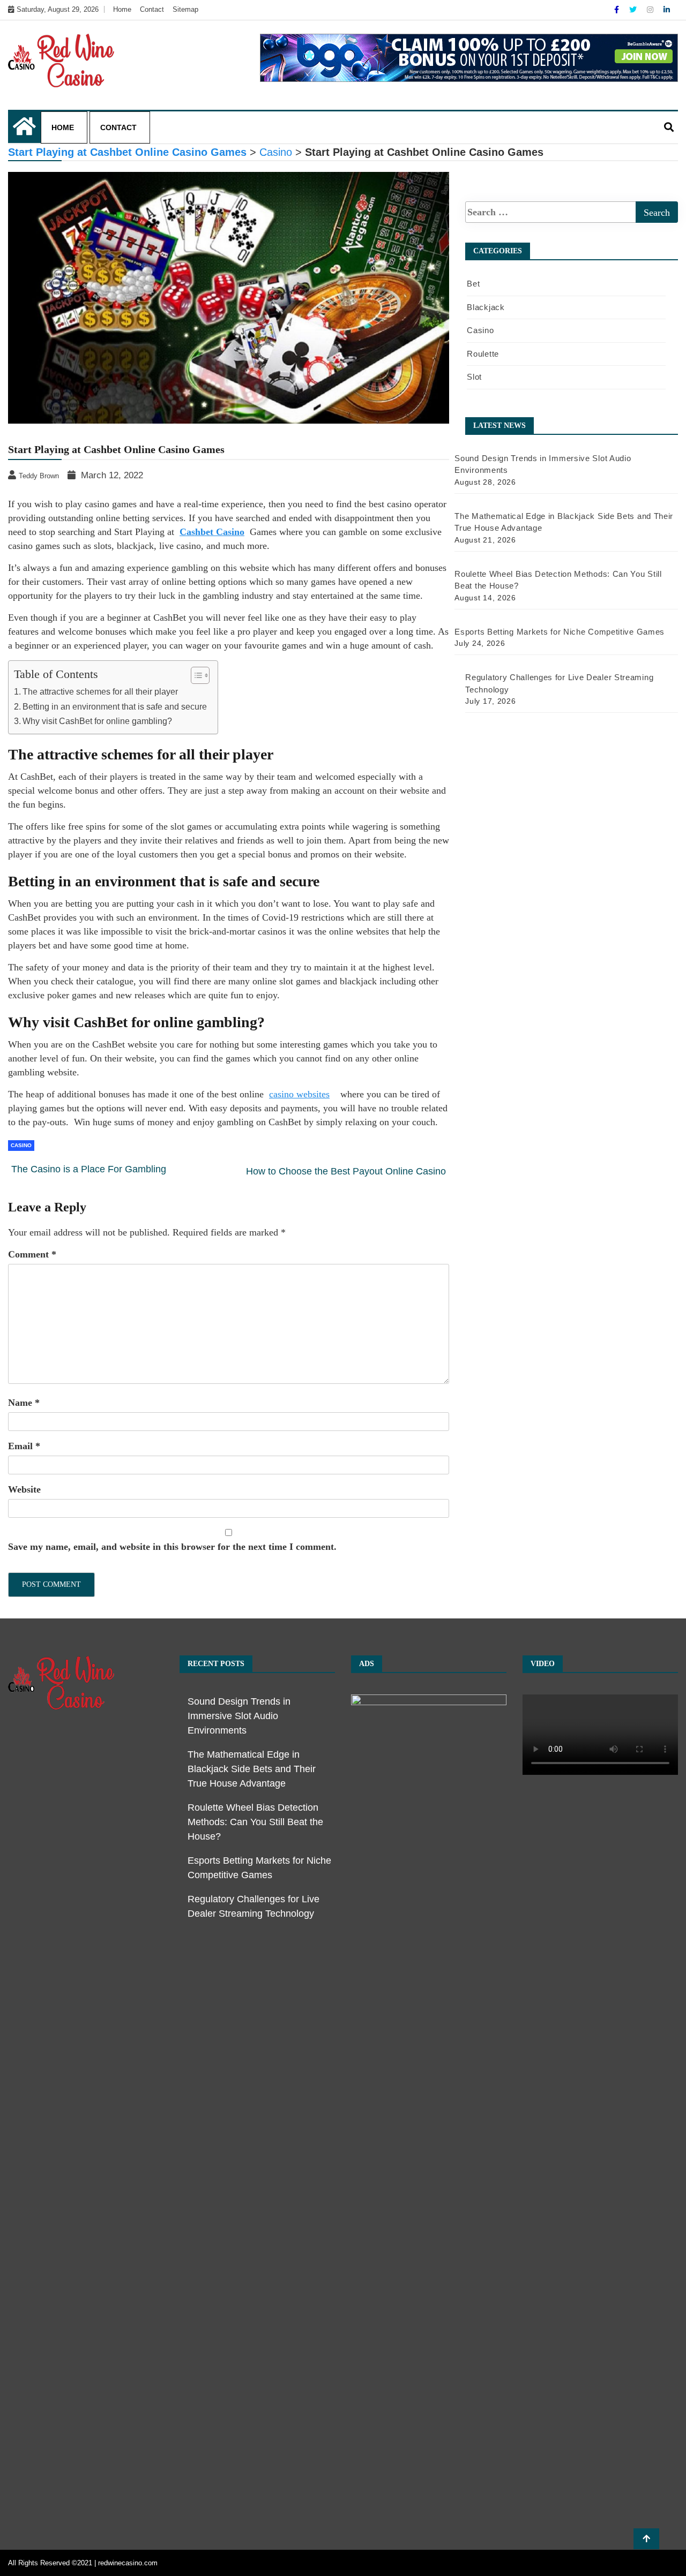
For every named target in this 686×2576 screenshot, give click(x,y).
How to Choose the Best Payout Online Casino (346, 1171)
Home (122, 9)
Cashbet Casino (212, 532)
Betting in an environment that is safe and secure (115, 706)
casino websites (299, 1094)
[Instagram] (651, 10)
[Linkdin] (667, 10)
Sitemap (185, 9)
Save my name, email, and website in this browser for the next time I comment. (172, 1547)
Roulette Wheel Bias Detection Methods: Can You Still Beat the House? (255, 1822)
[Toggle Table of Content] (195, 675)
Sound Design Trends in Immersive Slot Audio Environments (239, 1716)
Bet (473, 284)
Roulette (483, 354)
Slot (474, 377)
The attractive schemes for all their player (100, 691)
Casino (21, 1145)
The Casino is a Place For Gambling (89, 1169)
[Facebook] (618, 10)
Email (24, 1446)
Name (24, 1403)
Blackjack (486, 307)
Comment (32, 1254)
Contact (152, 9)
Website (24, 1489)
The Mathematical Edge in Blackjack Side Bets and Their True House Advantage (252, 1769)
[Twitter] (634, 10)
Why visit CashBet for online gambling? (97, 721)
